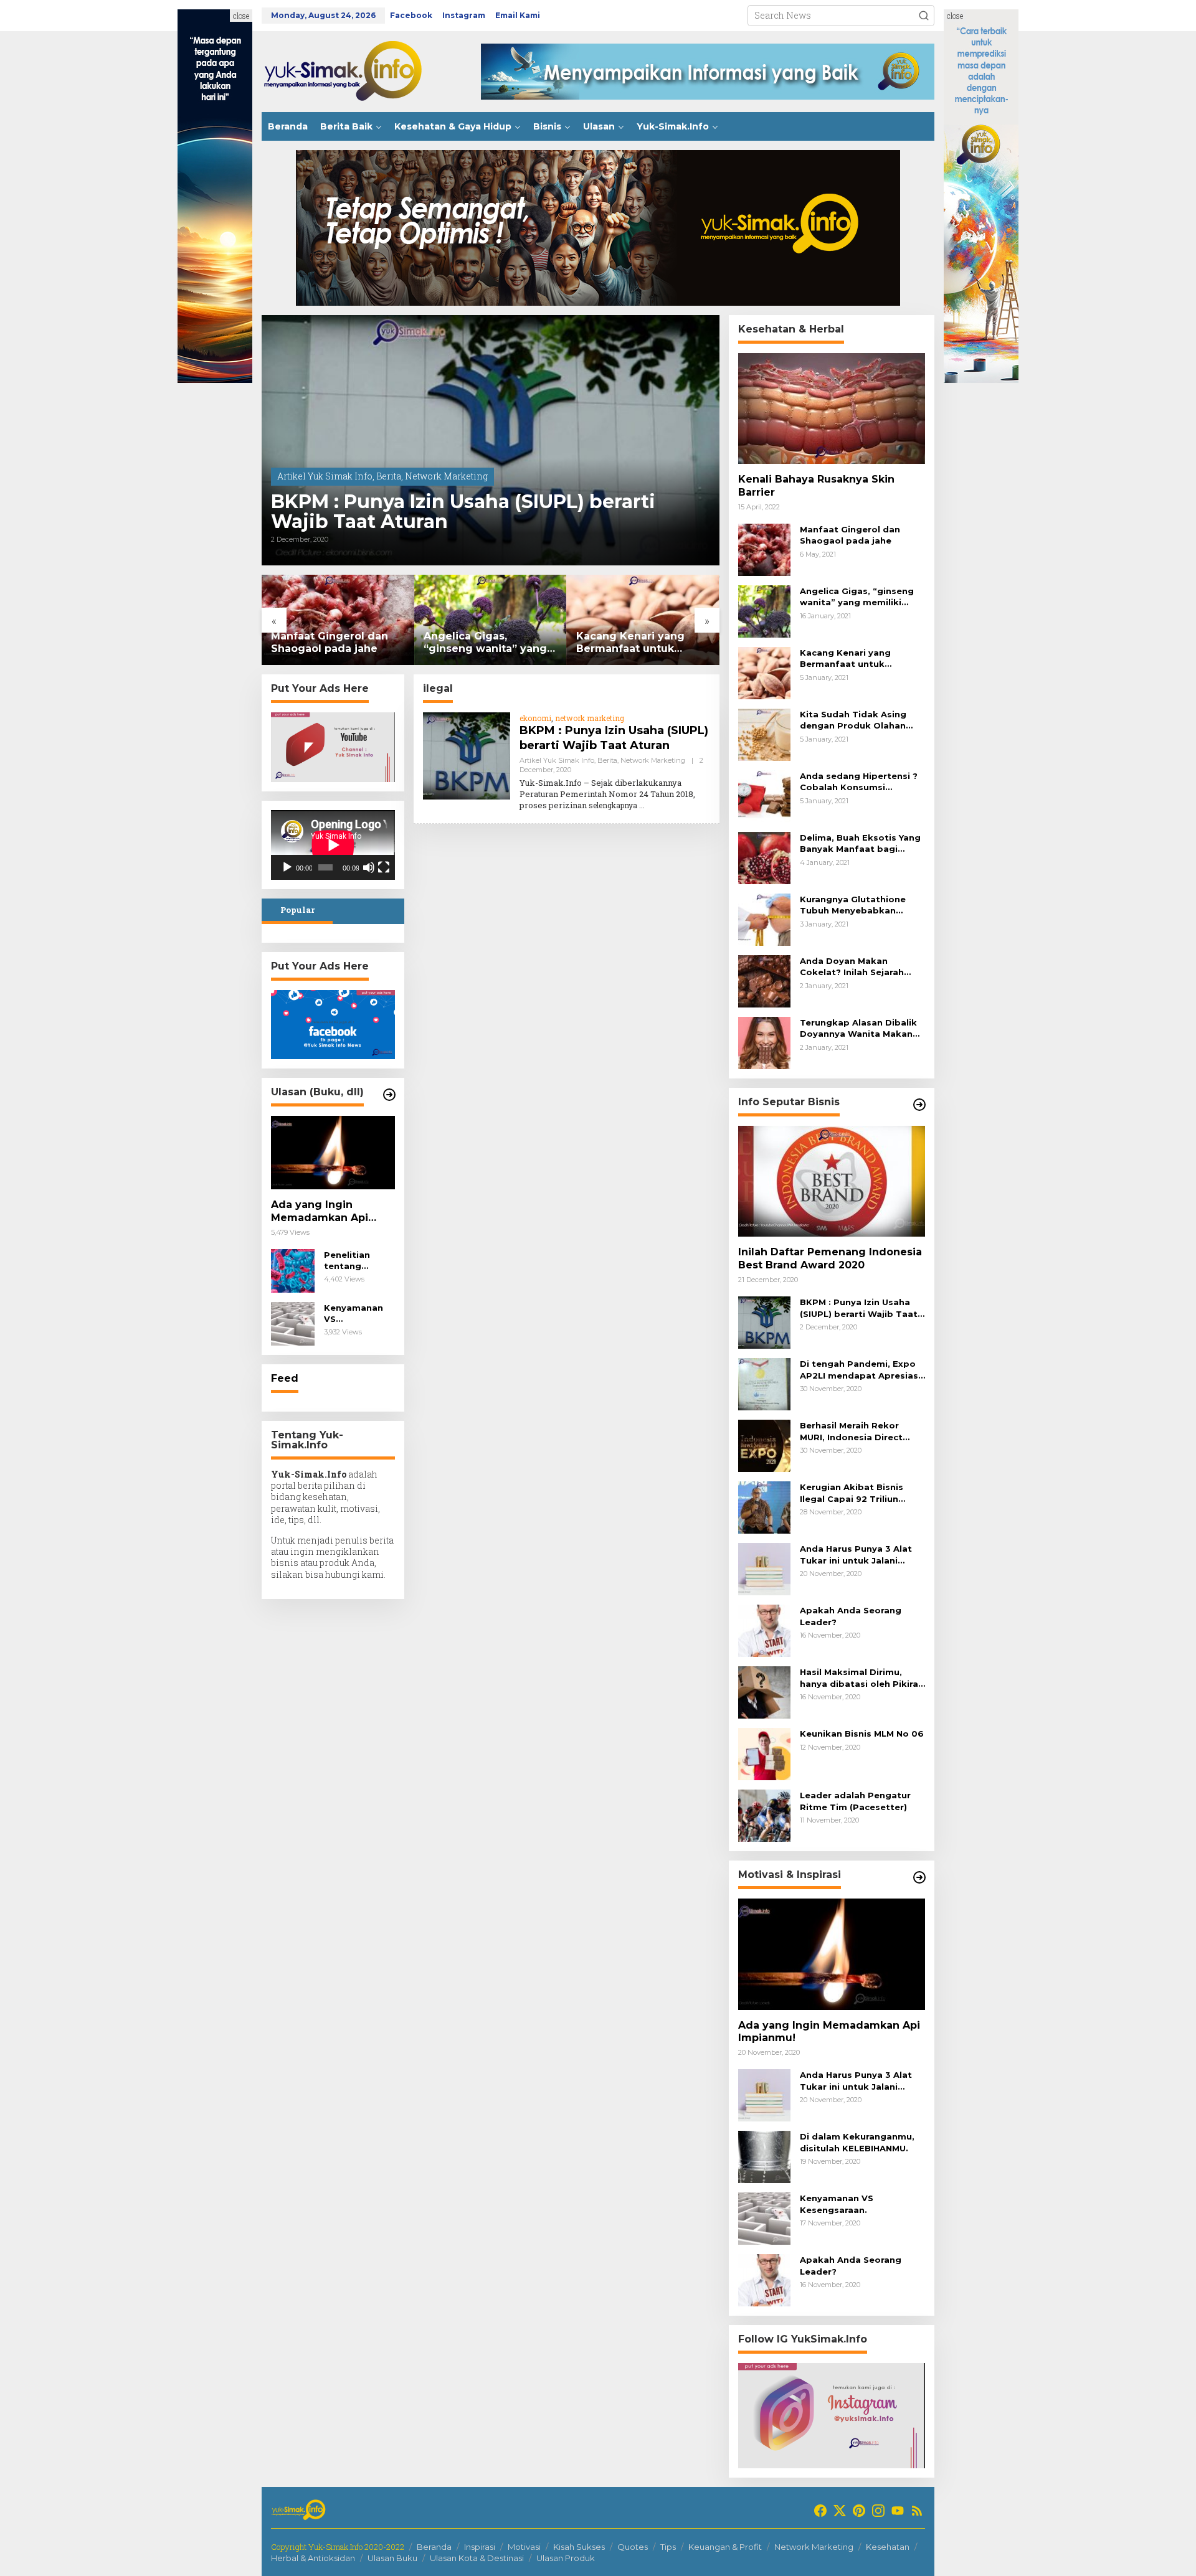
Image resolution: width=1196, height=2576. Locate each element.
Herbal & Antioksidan (313, 2558)
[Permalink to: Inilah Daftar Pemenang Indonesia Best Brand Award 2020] (832, 1181)
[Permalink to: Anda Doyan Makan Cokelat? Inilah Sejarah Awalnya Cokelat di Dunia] (764, 980)
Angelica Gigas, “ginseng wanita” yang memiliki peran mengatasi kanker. (485, 643)
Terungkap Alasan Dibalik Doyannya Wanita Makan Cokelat (858, 1028)
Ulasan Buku (392, 2558)
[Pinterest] (859, 2511)
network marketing (590, 718)
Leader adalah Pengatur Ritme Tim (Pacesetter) (855, 1801)
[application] (333, 845)
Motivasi (524, 2547)
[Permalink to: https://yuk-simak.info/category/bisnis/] (919, 1105)
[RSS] (917, 2511)
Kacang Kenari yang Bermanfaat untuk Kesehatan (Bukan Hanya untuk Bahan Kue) (642, 643)
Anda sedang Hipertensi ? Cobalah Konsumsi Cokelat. (859, 782)
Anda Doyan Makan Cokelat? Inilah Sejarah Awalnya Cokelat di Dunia (858, 967)
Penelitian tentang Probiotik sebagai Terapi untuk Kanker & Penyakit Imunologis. (359, 1261)
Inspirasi (480, 2547)
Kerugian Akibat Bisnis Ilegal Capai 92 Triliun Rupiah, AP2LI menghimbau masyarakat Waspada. (862, 1493)
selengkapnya (613, 805)
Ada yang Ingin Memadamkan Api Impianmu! (320, 1212)
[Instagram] (878, 2511)
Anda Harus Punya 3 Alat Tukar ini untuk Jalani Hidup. (856, 1555)
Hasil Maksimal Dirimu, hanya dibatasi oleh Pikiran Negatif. (862, 1678)
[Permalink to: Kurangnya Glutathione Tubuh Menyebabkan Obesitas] (764, 919)
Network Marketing (446, 476)
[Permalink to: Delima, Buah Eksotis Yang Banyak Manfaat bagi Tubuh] (764, 857)
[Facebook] (820, 2511)
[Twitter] (840, 2511)
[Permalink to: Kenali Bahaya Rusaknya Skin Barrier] (832, 408)
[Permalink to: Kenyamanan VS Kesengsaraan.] (293, 1323)
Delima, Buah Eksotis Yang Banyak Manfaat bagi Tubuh (860, 843)
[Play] (287, 867)
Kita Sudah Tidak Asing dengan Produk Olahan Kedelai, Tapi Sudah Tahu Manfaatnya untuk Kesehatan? (858, 720)
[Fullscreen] (384, 867)
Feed (285, 1378)
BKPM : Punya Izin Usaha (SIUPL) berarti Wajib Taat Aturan (463, 512)
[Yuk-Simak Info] (355, 71)
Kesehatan (888, 2547)
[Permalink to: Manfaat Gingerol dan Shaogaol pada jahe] (338, 620)
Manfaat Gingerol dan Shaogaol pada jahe (330, 643)
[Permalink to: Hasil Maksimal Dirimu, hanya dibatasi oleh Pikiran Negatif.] (764, 1691)
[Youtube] (898, 2511)
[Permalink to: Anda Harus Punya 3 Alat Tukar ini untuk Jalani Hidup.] (764, 1568)
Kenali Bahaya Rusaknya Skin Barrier (816, 486)
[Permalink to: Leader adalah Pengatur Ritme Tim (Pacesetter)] (764, 1815)
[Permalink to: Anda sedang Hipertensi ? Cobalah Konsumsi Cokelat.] (764, 795)
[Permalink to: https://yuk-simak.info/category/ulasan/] (389, 1095)
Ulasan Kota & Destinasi (477, 2558)
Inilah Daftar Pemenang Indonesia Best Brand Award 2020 (830, 1258)
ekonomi (535, 718)
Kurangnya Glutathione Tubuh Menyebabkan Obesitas (853, 905)
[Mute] (369, 867)
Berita (389, 476)
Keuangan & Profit (725, 2547)
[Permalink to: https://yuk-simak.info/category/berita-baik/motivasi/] (919, 1877)
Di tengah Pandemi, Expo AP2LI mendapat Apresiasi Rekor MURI (860, 1370)
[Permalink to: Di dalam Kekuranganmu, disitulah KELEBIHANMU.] (764, 2156)
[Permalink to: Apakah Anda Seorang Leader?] (764, 1630)
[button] (924, 16)
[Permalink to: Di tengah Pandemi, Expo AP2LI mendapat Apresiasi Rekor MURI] (764, 1383)
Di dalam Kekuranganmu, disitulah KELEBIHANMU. (857, 2142)
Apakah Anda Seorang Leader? (851, 1616)
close (241, 16)
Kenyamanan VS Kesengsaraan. (358, 1314)
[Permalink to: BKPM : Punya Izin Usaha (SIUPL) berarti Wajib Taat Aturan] (491, 440)
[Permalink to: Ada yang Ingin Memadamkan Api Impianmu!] (333, 1153)
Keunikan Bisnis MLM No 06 (862, 1734)
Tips (668, 2547)
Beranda (434, 2547)
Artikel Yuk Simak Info (325, 476)
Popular (297, 910)
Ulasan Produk (566, 2558)
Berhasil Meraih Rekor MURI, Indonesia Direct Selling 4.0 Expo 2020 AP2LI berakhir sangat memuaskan (851, 1431)
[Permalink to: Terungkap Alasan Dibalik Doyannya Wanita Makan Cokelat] (764, 1042)
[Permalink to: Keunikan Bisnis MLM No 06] (764, 1753)
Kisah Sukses (579, 2547)
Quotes (633, 2547)
